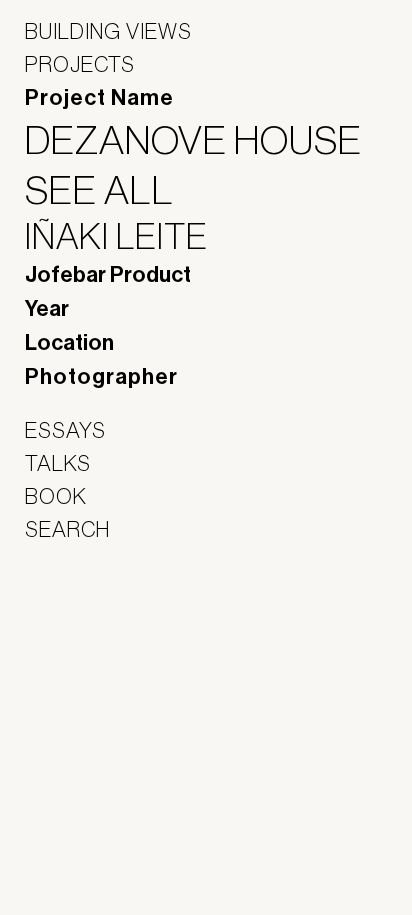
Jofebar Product (108, 275)
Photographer (101, 377)
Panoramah (80, 657)
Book (56, 496)
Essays (65, 430)
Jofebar (77, 614)
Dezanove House (206, 140)
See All (112, 190)
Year (47, 309)
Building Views (108, 31)
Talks (58, 463)
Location (69, 343)
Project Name (99, 98)
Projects (80, 64)
